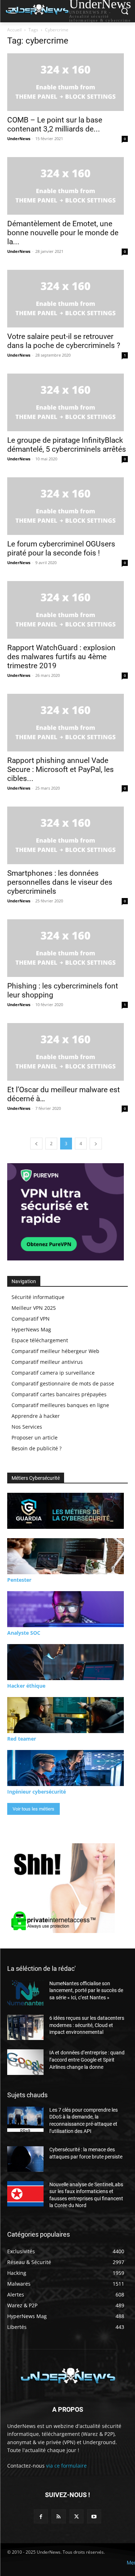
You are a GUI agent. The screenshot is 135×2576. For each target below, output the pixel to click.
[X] (76, 2516)
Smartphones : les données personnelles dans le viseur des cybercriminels (60, 882)
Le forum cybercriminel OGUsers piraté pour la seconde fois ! (61, 548)
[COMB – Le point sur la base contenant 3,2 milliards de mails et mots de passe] (67, 82)
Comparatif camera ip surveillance (53, 1373)
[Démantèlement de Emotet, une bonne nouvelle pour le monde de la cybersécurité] (67, 186)
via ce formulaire (66, 2466)
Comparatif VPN (31, 1319)
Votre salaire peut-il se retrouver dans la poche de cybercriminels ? (64, 341)
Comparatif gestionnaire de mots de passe (63, 1383)
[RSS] (58, 2516)
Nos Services (27, 1427)
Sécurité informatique (38, 1297)
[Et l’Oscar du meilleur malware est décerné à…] (67, 1052)
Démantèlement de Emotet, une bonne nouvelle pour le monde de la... (63, 233)
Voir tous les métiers (33, 1809)
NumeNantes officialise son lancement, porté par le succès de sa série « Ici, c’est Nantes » (86, 1990)
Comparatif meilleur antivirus (47, 1362)
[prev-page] (36, 1144)
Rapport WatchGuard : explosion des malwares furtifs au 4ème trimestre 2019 (61, 657)
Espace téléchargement (40, 1340)
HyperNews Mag (31, 1329)
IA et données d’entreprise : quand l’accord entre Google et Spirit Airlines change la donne (87, 2060)
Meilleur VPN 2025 (34, 1308)
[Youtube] (94, 2516)
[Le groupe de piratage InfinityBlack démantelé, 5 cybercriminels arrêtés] (67, 402)
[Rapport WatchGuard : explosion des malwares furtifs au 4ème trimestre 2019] (67, 610)
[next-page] (96, 1144)
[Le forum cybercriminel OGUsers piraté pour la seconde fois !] (67, 506)
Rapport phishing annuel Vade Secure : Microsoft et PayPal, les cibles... (60, 769)
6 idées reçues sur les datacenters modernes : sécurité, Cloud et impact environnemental (87, 2025)
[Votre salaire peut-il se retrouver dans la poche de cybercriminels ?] (67, 299)
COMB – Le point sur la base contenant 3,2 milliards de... (55, 124)
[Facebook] (41, 2516)
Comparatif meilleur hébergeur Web (55, 1351)
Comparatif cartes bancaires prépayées (59, 1394)
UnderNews (19, 139)
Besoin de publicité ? (37, 1448)
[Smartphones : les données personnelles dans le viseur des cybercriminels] (67, 835)
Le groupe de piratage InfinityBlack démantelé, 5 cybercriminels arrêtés (67, 445)
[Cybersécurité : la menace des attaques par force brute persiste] (25, 2159)
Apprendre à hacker (36, 1416)
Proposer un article (35, 1437)
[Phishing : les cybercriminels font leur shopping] (67, 948)
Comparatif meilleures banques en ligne (60, 1405)
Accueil (14, 30)
